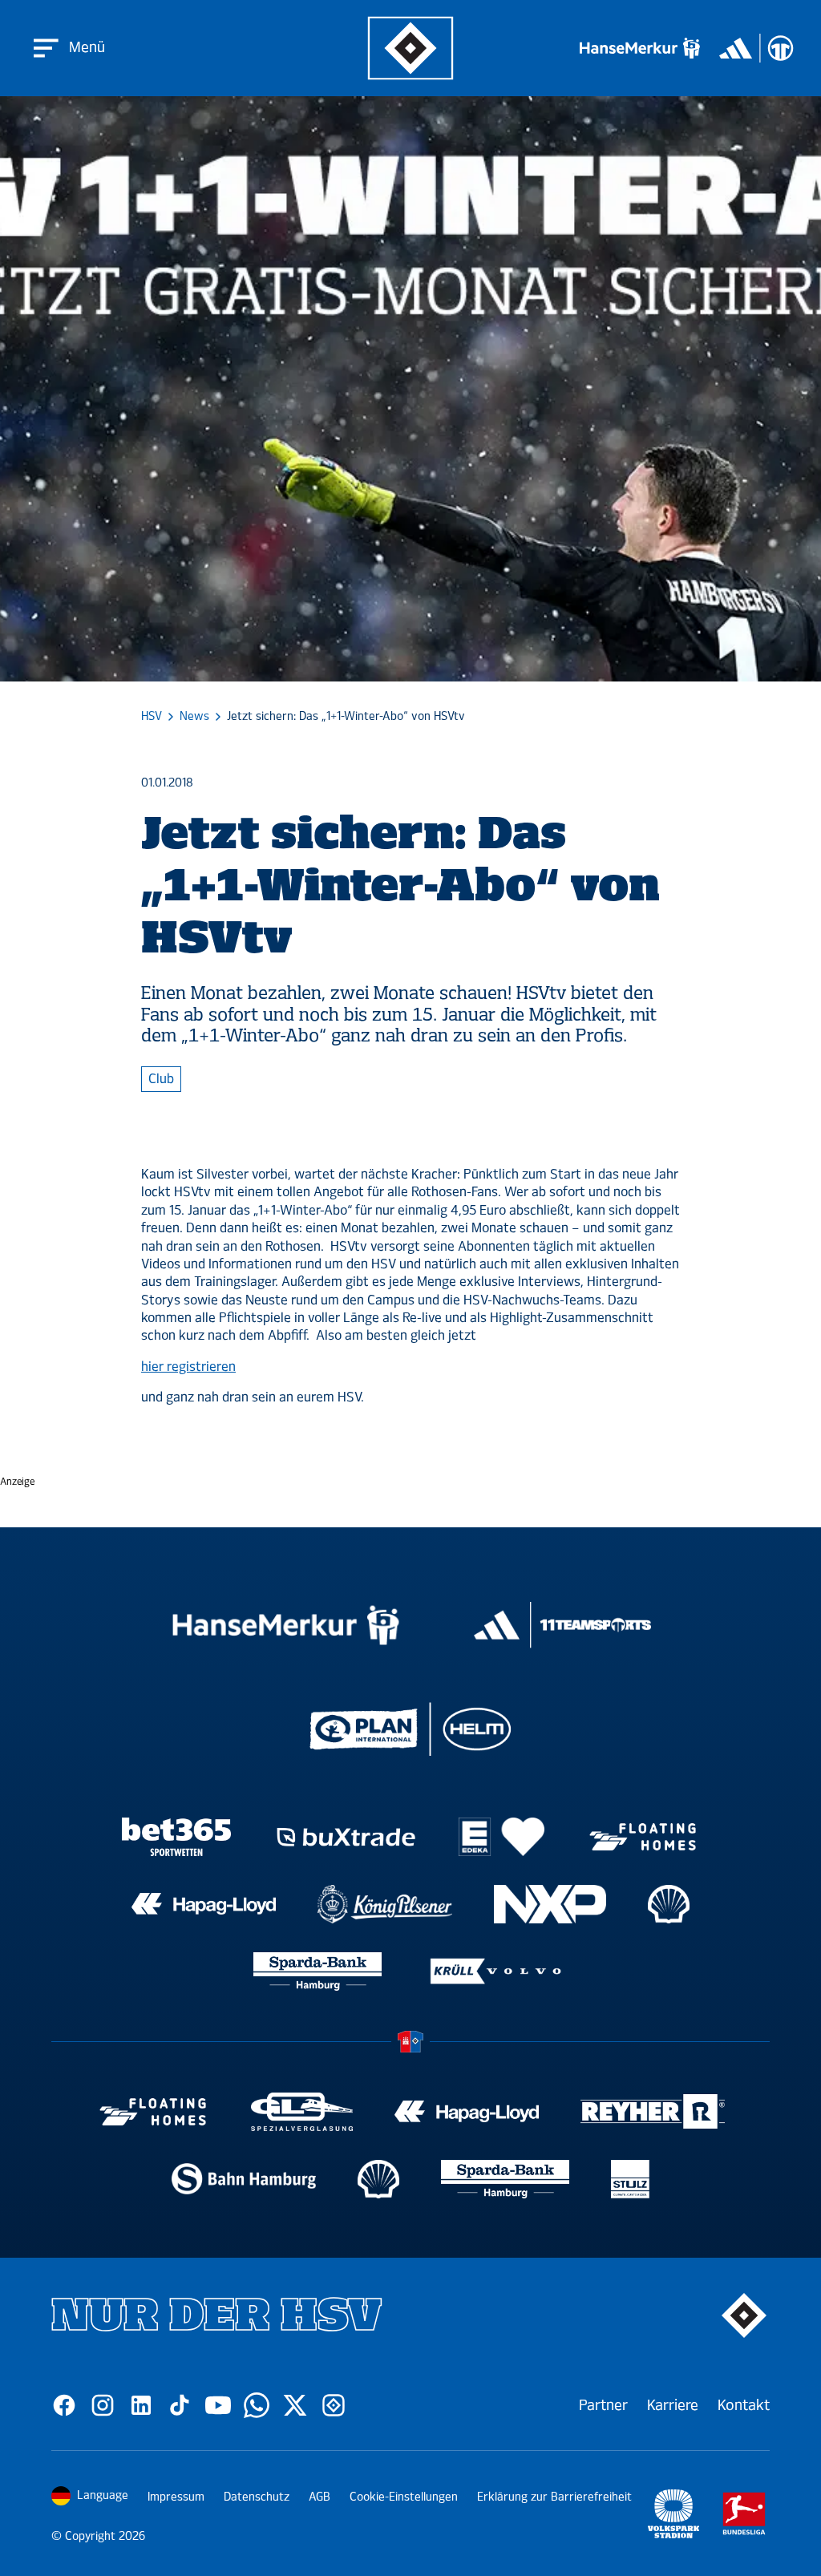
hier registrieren (188, 1367)
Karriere (673, 2405)
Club (161, 1079)
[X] (295, 2405)
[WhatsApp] (257, 2405)
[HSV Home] (411, 49)
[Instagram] (103, 2405)
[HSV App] (334, 2405)
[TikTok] (180, 2405)
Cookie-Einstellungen (404, 2497)
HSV (152, 717)
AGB (320, 2497)
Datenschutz (257, 2497)
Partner (603, 2405)
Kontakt (744, 2405)
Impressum (176, 2497)
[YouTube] (218, 2405)
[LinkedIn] (141, 2405)
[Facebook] (64, 2405)
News (194, 717)
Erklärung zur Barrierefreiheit (554, 2497)
